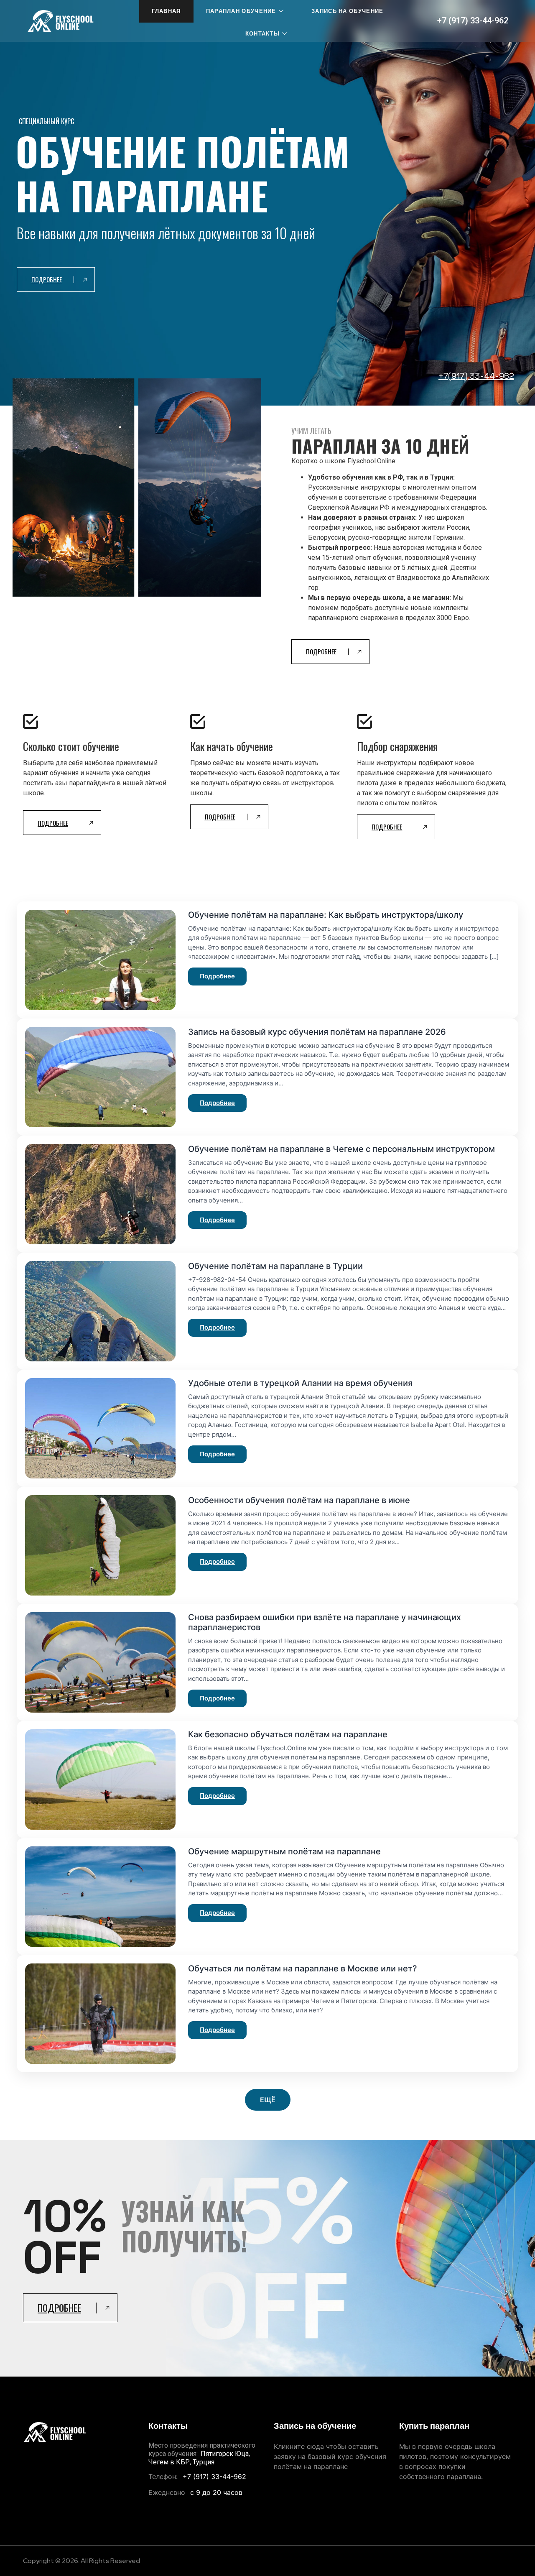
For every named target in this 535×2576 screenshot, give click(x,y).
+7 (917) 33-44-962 (473, 20)
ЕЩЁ (268, 2100)
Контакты (262, 34)
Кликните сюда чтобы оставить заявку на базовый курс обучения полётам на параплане (330, 2456)
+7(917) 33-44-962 (476, 376)
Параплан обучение (241, 11)
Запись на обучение (347, 11)
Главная (166, 11)
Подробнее (217, 976)
